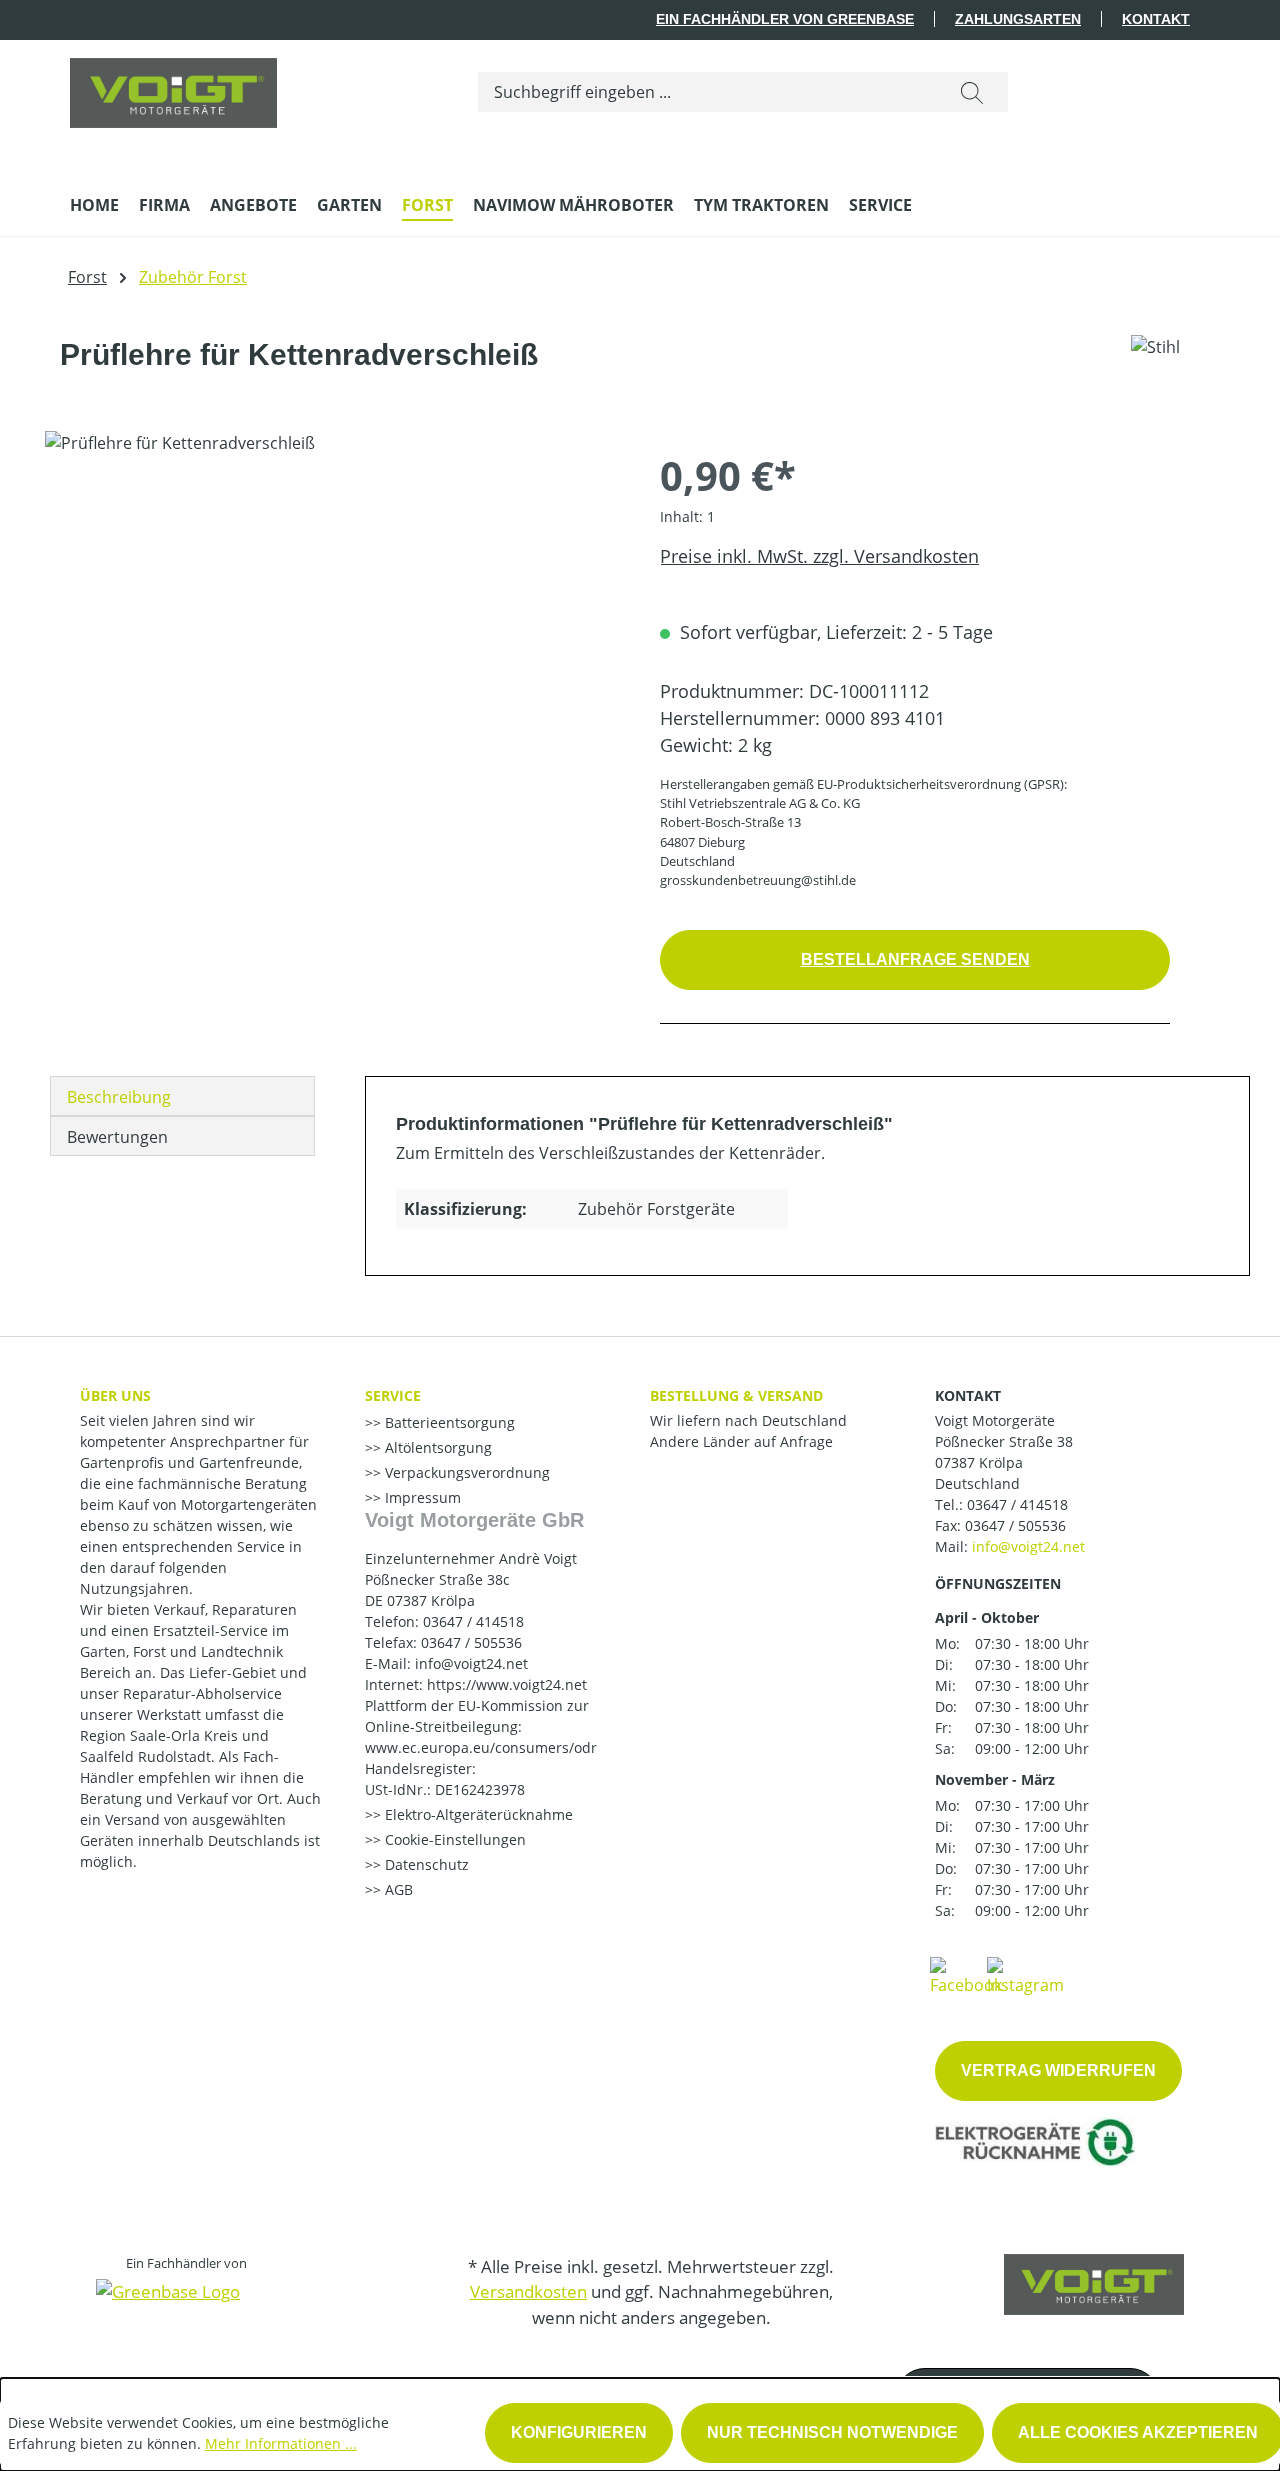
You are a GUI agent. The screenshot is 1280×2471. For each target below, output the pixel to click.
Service (393, 1395)
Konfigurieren (579, 2432)
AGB (397, 1889)
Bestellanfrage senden (915, 959)
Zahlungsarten (1018, 19)
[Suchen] (972, 92)
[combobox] (707, 92)
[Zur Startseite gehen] (173, 88)
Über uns (115, 1395)
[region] (332, 646)
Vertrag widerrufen (1058, 2070)
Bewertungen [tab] (117, 1137)
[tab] (182, 1096)
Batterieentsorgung (448, 1422)
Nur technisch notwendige (832, 2432)
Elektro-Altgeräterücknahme (477, 1814)
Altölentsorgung (436, 1447)
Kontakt (1156, 19)
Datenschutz (425, 1864)
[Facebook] (966, 1975)
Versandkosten (528, 2291)
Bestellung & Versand (736, 1395)
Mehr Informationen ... (281, 2443)
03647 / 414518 (1017, 1504)
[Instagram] (1025, 1975)
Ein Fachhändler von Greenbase (785, 19)
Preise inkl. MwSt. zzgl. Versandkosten (819, 556)
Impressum (421, 1497)
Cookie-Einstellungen (453, 1839)
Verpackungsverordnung (465, 1472)
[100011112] (332, 646)
